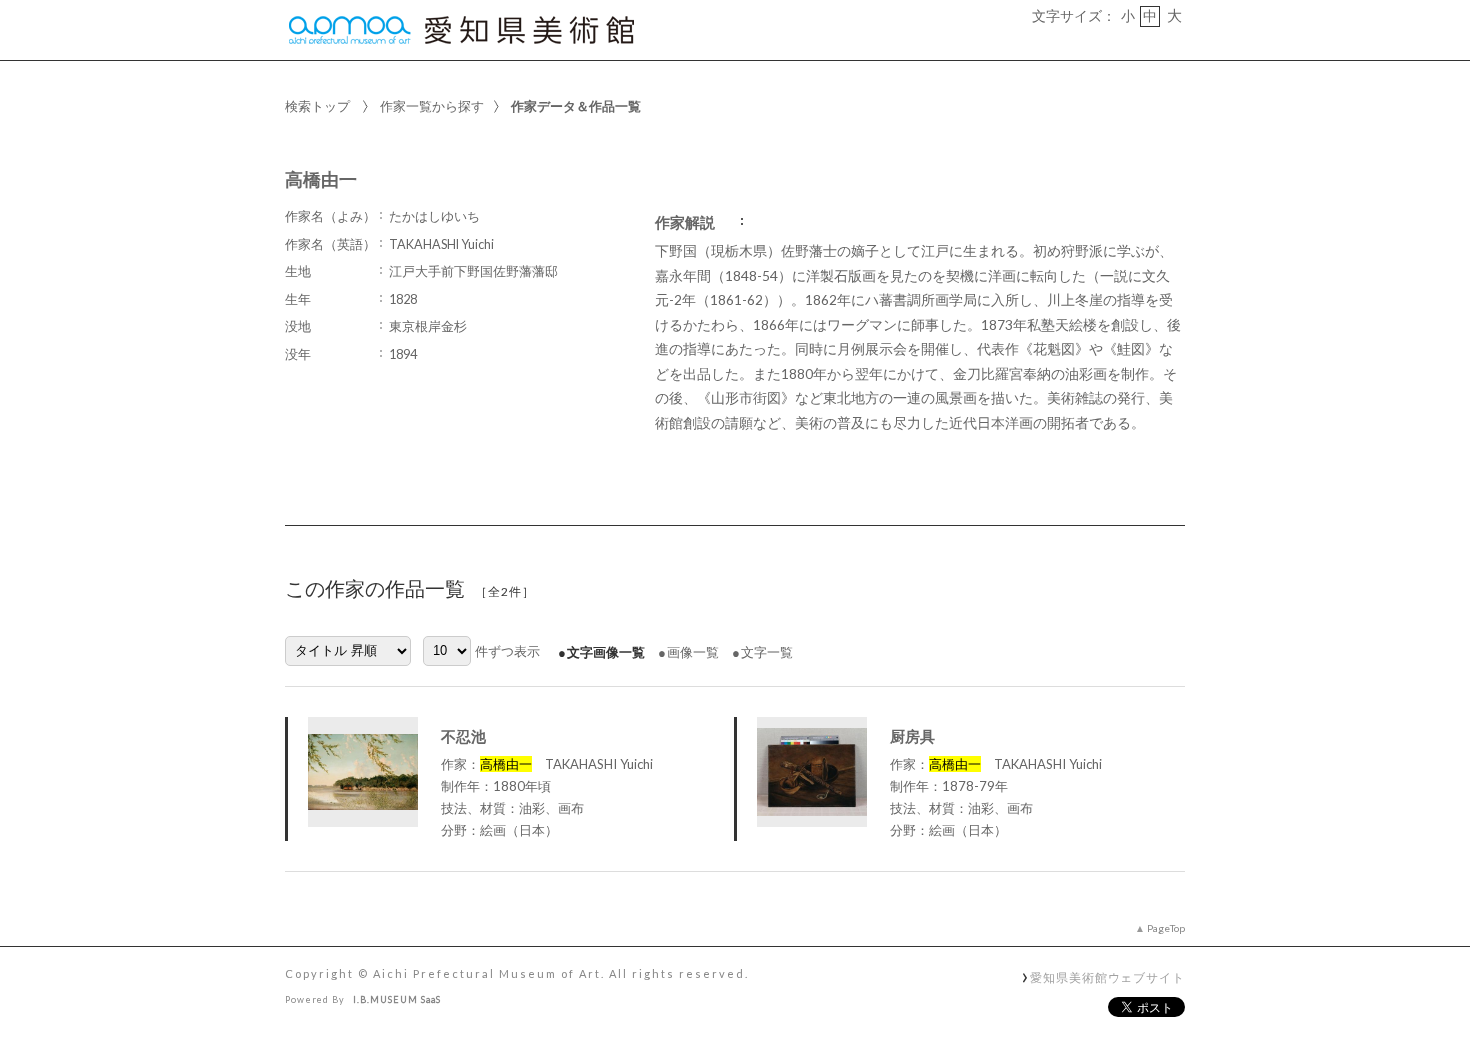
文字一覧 (767, 652)
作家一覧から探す (432, 106)
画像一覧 (693, 652)
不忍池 (463, 736)
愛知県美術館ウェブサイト (1107, 977)
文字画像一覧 (606, 652)
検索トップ (317, 106)
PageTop (1166, 928)
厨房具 (912, 736)
